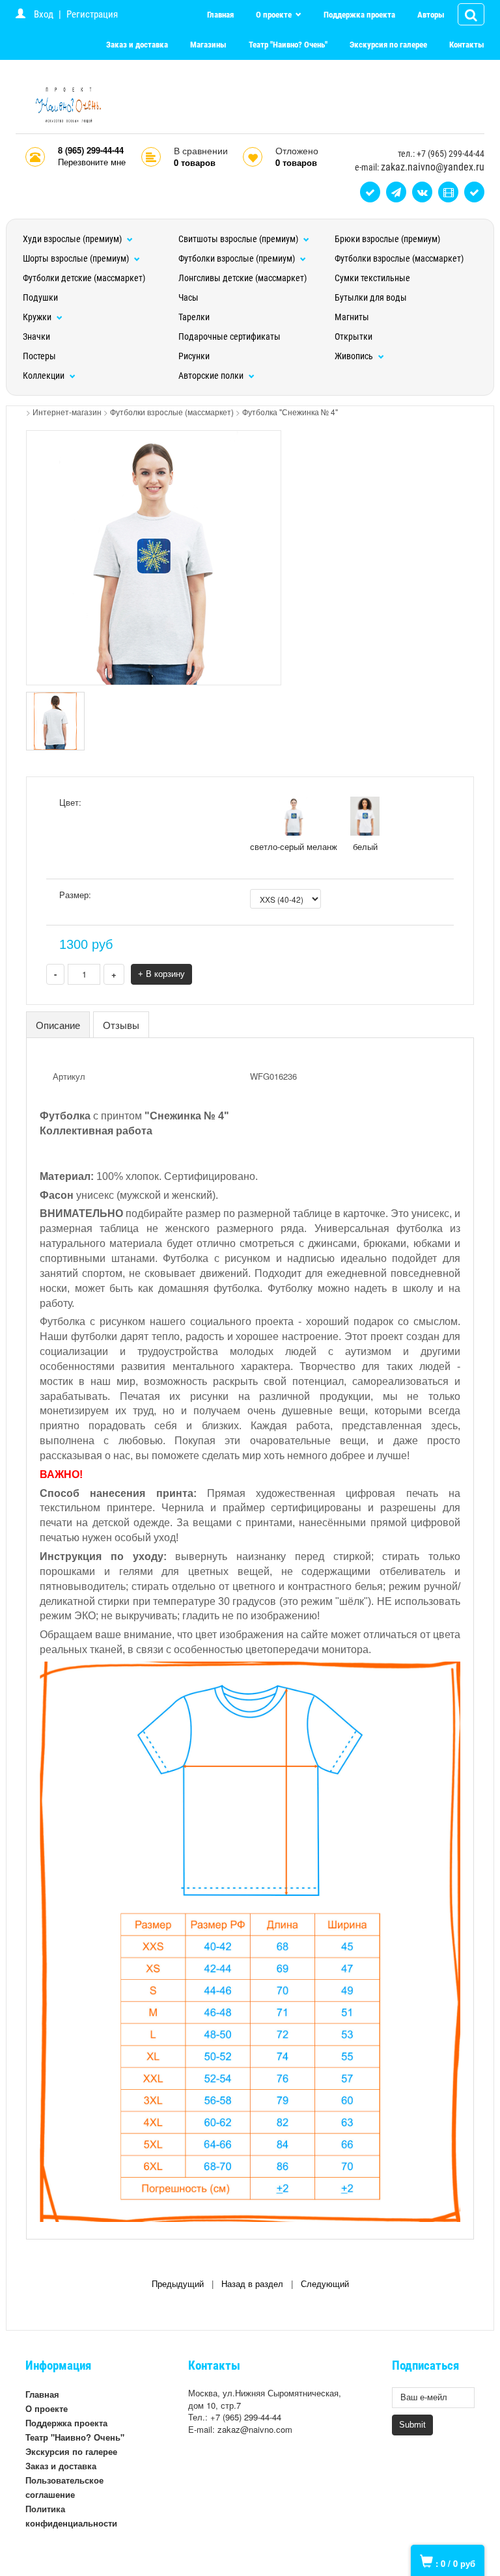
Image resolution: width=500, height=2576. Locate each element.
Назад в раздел (252, 2284)
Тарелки (194, 317)
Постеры (39, 356)
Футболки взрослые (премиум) (238, 258)
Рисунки (194, 356)
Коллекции (45, 376)
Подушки (40, 297)
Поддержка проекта (359, 15)
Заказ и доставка (137, 45)
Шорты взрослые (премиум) (77, 258)
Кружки (38, 317)
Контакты (467, 45)
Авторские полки (212, 376)
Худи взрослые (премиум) (73, 239)
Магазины (208, 45)
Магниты (352, 317)
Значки (36, 336)
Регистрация (92, 14)
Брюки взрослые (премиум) (387, 239)
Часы (188, 297)
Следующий (325, 2284)
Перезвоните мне (92, 162)
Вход (44, 14)
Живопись (355, 356)
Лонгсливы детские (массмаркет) (243, 278)
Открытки (354, 336)
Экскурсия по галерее (388, 45)
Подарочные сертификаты (229, 336)
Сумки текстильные (372, 278)
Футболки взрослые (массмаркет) (399, 258)
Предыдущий (178, 2284)
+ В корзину (161, 974)
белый (365, 846)
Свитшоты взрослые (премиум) (239, 239)
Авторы (431, 15)
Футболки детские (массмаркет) (84, 278)
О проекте (275, 15)
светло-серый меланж (294, 846)
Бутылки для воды (371, 297)
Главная (220, 15)
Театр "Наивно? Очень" (288, 45)
